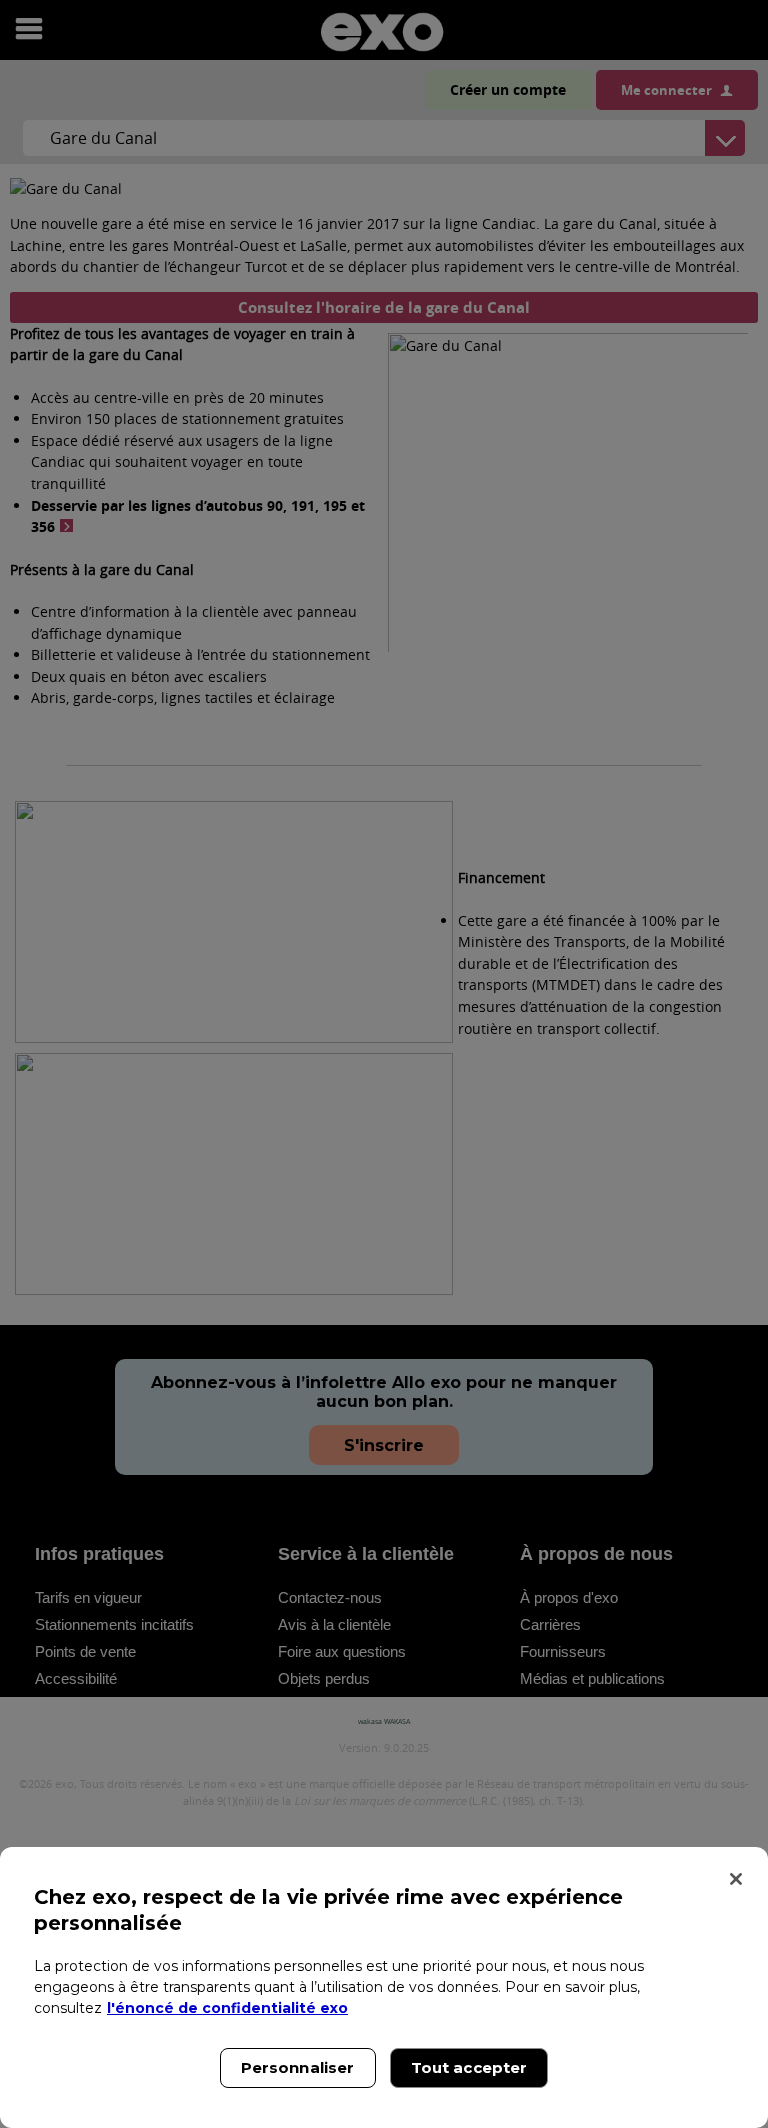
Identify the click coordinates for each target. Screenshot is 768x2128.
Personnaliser (298, 2067)
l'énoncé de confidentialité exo (227, 2008)
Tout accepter (469, 2067)
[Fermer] (736, 1879)
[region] (384, 1987)
